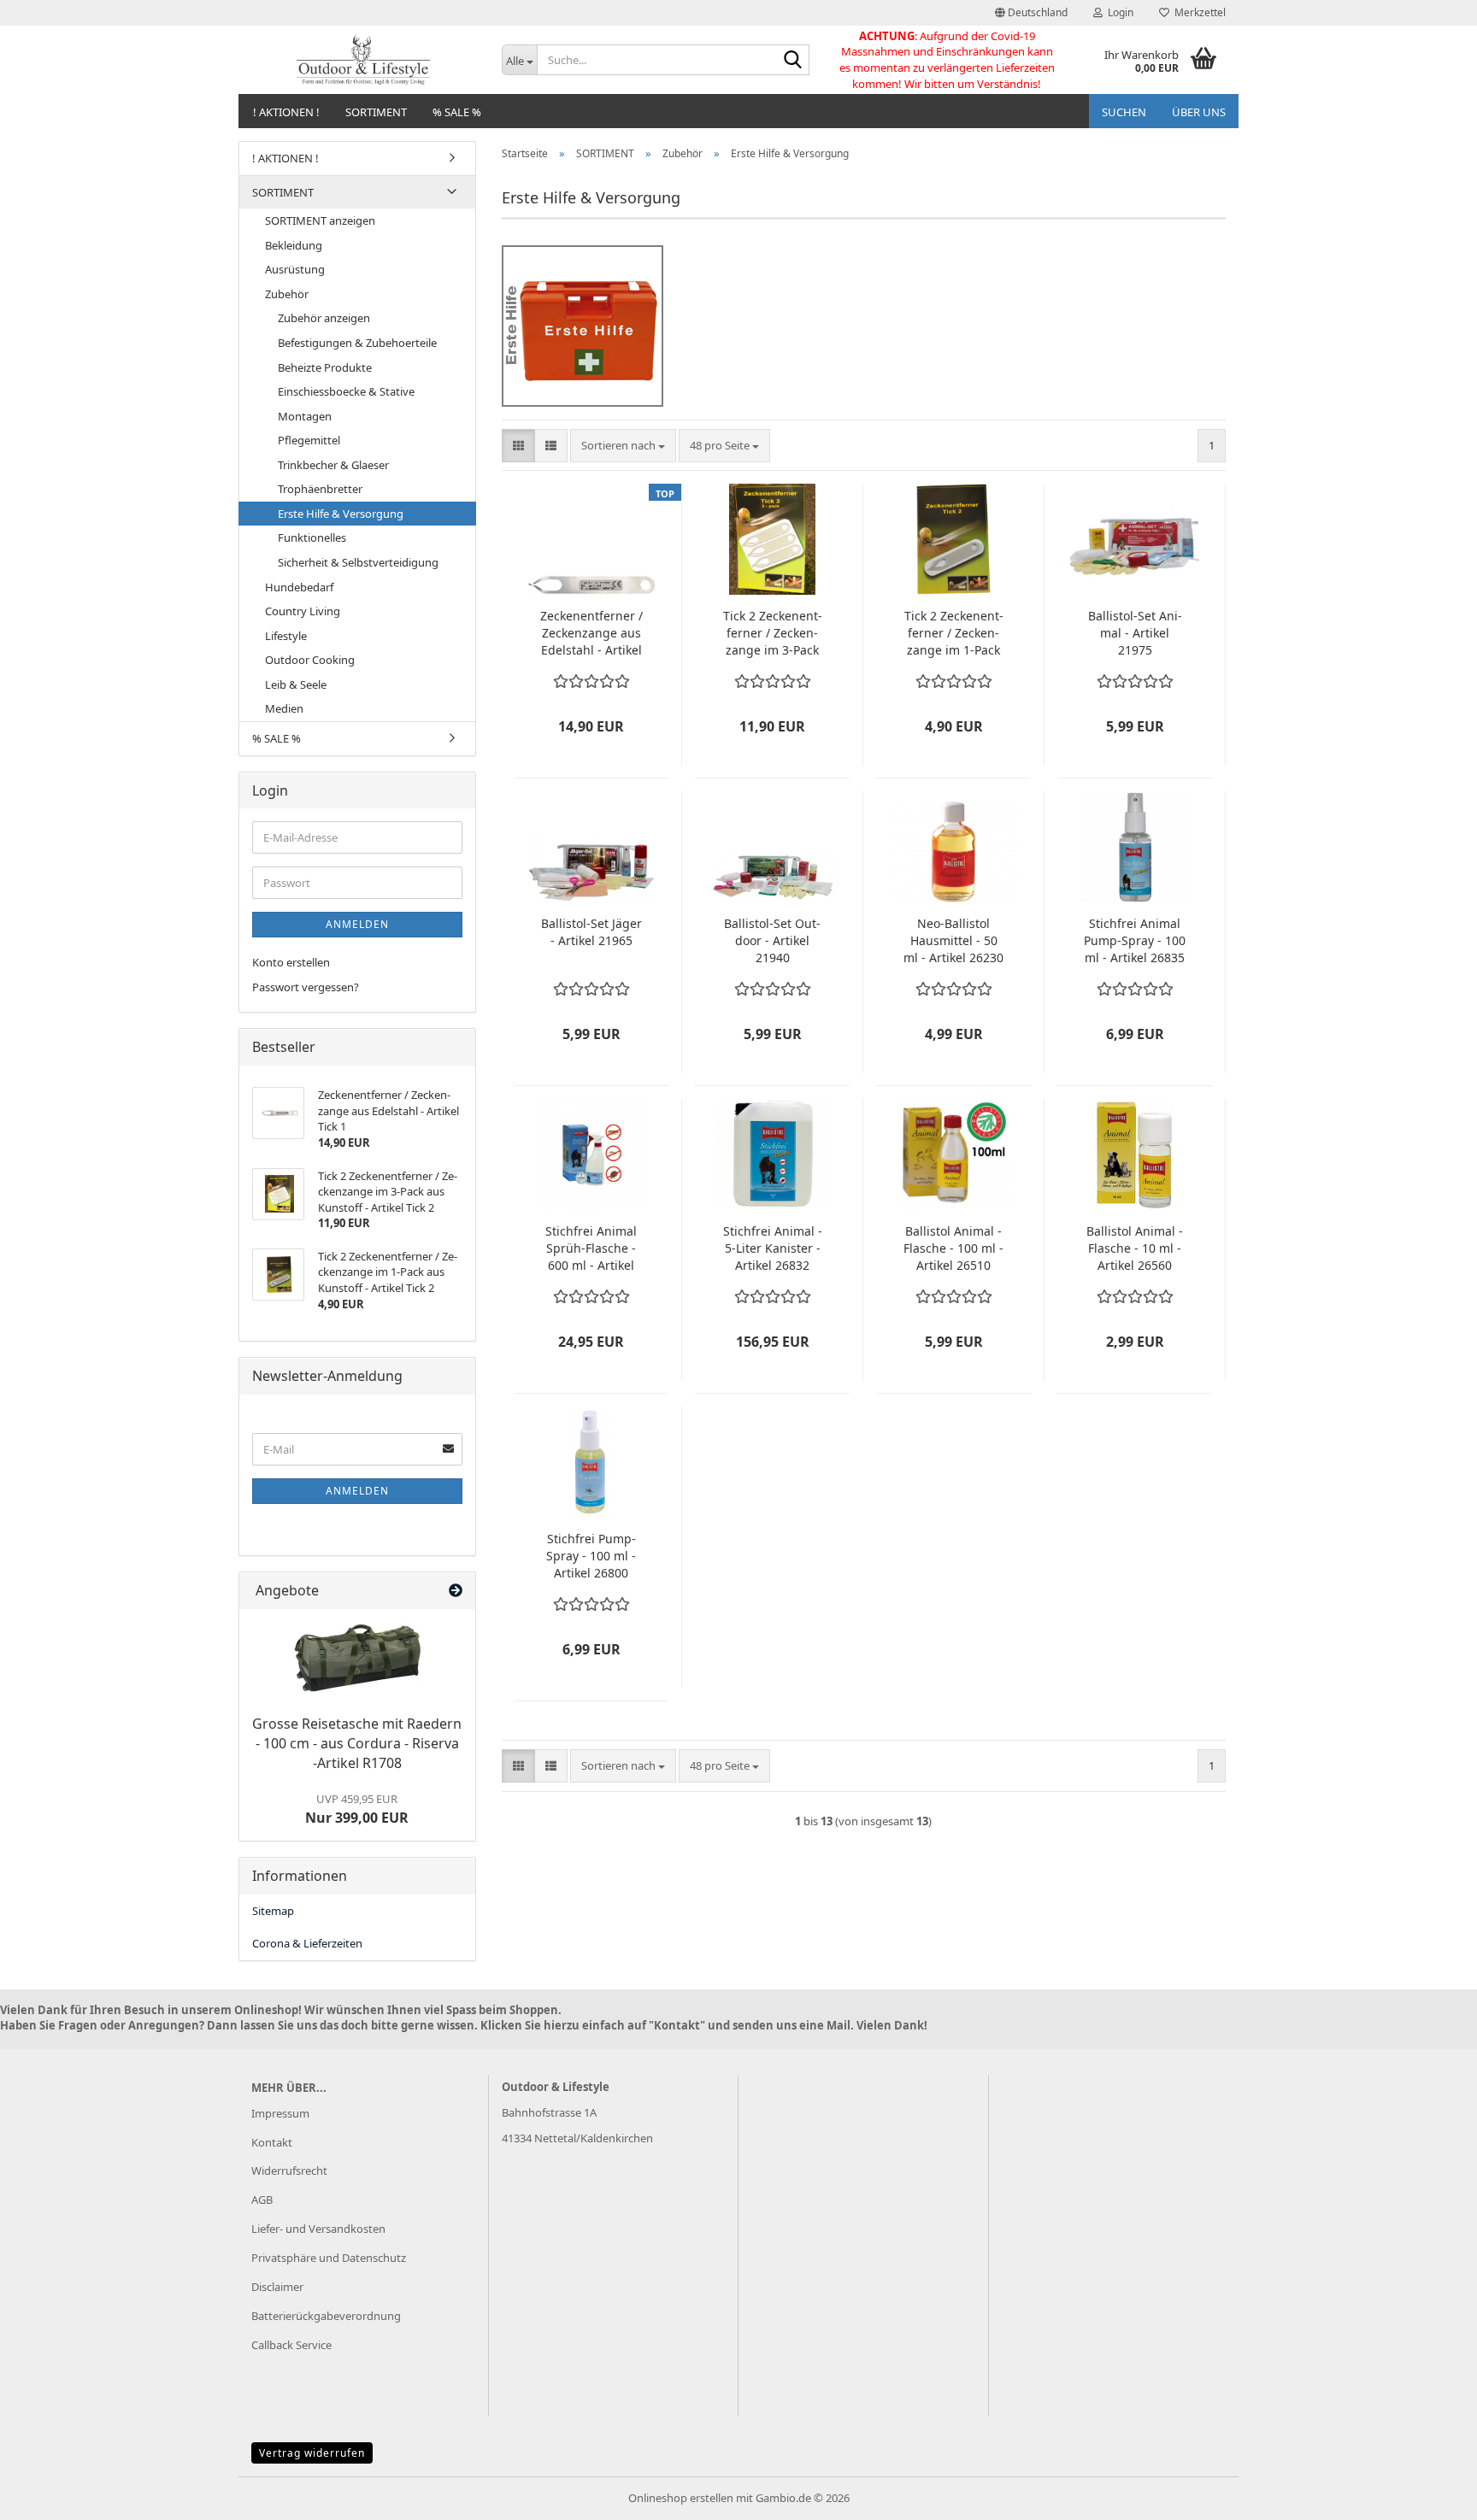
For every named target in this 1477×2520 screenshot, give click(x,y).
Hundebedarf (299, 587)
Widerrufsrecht (289, 2170)
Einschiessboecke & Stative (346, 391)
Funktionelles (312, 537)
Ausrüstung (295, 269)
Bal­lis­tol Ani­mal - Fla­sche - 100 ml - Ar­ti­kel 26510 (953, 1248)
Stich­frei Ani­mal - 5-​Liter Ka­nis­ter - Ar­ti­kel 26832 (773, 1248)
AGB (262, 2200)
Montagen (305, 416)
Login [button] (1118, 12)
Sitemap (273, 1911)
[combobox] (623, 446)
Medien (284, 708)
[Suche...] (793, 61)
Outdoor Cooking (310, 660)
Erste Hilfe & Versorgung (341, 514)
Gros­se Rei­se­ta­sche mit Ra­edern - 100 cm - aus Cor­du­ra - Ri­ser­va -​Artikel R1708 (357, 1743)
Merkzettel (1197, 12)
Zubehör (287, 294)
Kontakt (272, 2142)
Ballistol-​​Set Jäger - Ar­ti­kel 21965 (591, 932)
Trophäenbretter (320, 489)
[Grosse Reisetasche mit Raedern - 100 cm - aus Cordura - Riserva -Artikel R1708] (357, 1658)
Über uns (1199, 112)
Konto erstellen (291, 962)
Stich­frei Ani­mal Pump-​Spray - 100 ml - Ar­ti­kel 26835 (1135, 940)
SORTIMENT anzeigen (320, 220)
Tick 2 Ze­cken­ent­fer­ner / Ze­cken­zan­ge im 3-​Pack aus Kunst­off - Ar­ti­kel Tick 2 (773, 633)
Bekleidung (294, 245)
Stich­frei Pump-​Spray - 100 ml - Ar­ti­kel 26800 (591, 1556)
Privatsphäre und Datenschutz (329, 2258)
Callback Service (291, 2345)
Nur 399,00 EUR (357, 1809)
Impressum (280, 2113)
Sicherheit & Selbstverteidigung (358, 562)
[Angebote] (456, 1591)
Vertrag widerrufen (312, 2453)
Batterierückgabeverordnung (326, 2316)
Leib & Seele (296, 684)
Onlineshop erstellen (681, 2498)
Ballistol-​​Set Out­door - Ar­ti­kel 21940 (772, 940)
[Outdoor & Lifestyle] (364, 60)
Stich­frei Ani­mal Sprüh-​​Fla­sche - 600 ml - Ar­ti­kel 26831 (591, 1248)
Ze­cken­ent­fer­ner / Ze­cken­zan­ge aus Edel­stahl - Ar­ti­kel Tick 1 (591, 633)
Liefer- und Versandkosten (318, 2229)
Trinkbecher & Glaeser (333, 465)
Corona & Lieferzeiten (307, 1943)
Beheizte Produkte (325, 367)
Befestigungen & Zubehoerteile (357, 343)
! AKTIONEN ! (286, 112)
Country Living (303, 611)
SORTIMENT (376, 112)
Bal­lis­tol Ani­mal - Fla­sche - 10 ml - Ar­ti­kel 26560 (1135, 1248)
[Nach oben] (1430, 2494)
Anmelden (357, 924)
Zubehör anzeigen (324, 318)
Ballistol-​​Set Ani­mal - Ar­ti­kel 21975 (1135, 633)
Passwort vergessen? (306, 987)
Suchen (1124, 112)
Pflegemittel (309, 440)
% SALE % (457, 112)
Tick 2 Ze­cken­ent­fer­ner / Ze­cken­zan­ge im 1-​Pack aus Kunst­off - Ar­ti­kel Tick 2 (954, 633)
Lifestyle (286, 636)
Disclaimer (277, 2287)
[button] (1031, 13)
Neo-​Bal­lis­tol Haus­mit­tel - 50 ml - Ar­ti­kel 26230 (953, 940)
